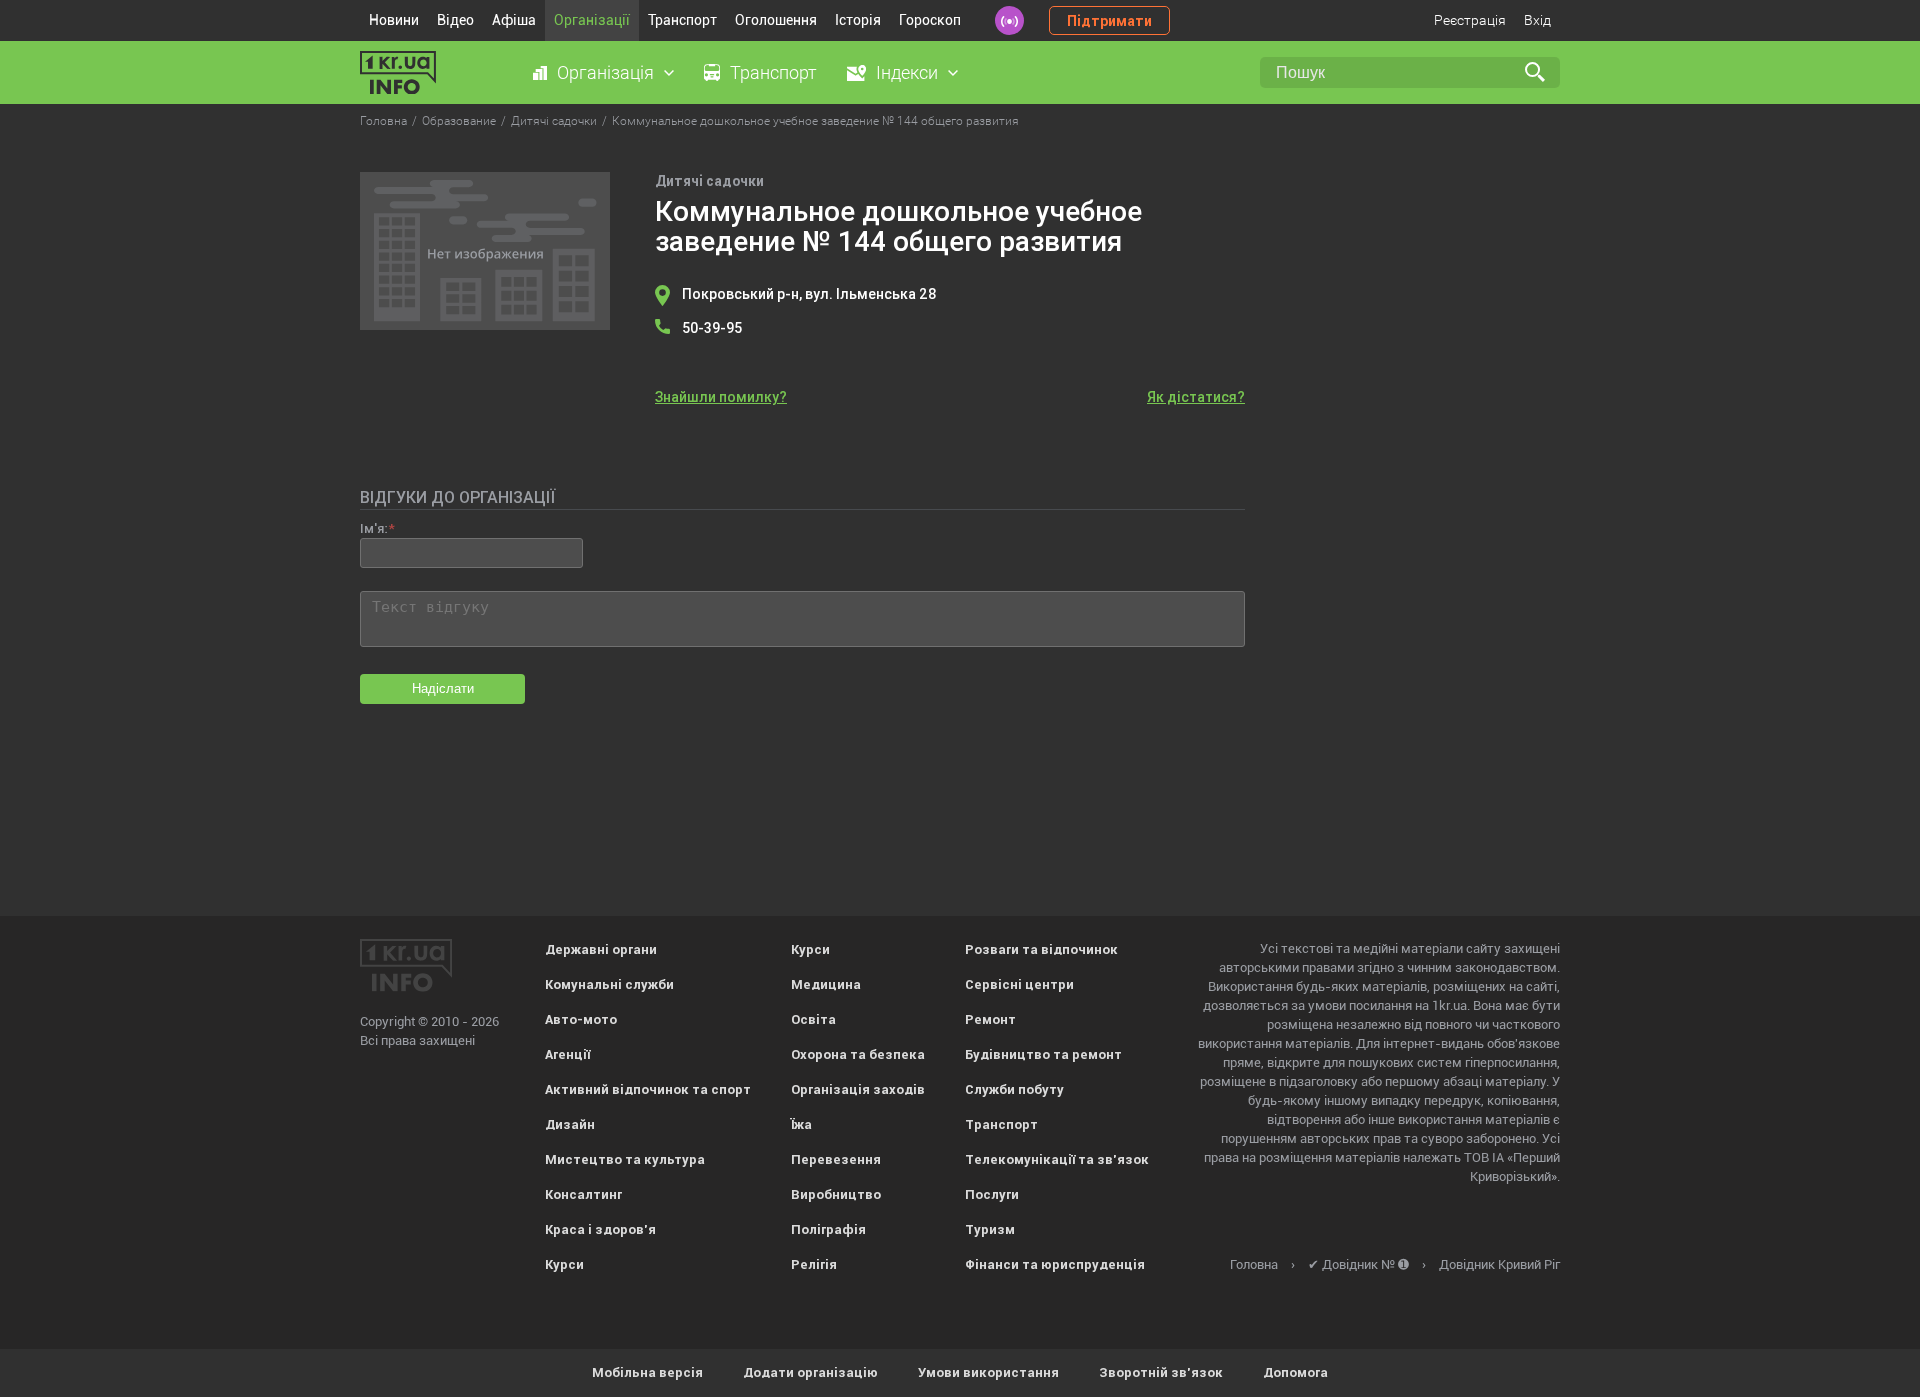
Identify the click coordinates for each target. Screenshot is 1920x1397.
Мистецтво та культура (625, 1159)
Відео (455, 20)
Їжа (801, 1124)
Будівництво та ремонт (1043, 1054)
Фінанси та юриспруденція (1055, 1264)
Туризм (990, 1229)
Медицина (826, 984)
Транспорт (682, 20)
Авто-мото (581, 1019)
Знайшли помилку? (721, 397)
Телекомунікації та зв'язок (1057, 1159)
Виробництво (836, 1194)
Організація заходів (858, 1089)
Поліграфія (828, 1229)
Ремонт (990, 1019)
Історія (858, 20)
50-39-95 (712, 328)
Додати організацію (810, 1372)
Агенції (567, 1054)
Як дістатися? (1196, 397)
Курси (564, 1264)
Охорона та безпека (858, 1054)
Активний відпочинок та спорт (648, 1089)
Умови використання (988, 1372)
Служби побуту (1014, 1089)
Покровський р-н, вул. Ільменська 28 (809, 294)
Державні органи (601, 949)
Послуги (992, 1194)
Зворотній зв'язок (1161, 1372)
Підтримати (1109, 21)
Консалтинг (583, 1194)
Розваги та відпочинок (1041, 949)
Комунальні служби (609, 984)
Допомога (1295, 1372)
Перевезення (836, 1159)
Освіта (813, 1019)
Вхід (1537, 20)
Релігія (814, 1264)
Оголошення (776, 20)
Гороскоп (930, 20)
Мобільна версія (647, 1372)
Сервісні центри (1019, 984)
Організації (592, 20)
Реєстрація (1470, 20)
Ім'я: (373, 528)
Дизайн (570, 1124)
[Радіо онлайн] (1009, 20)
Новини (394, 20)
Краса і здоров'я (600, 1229)
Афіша (514, 20)
